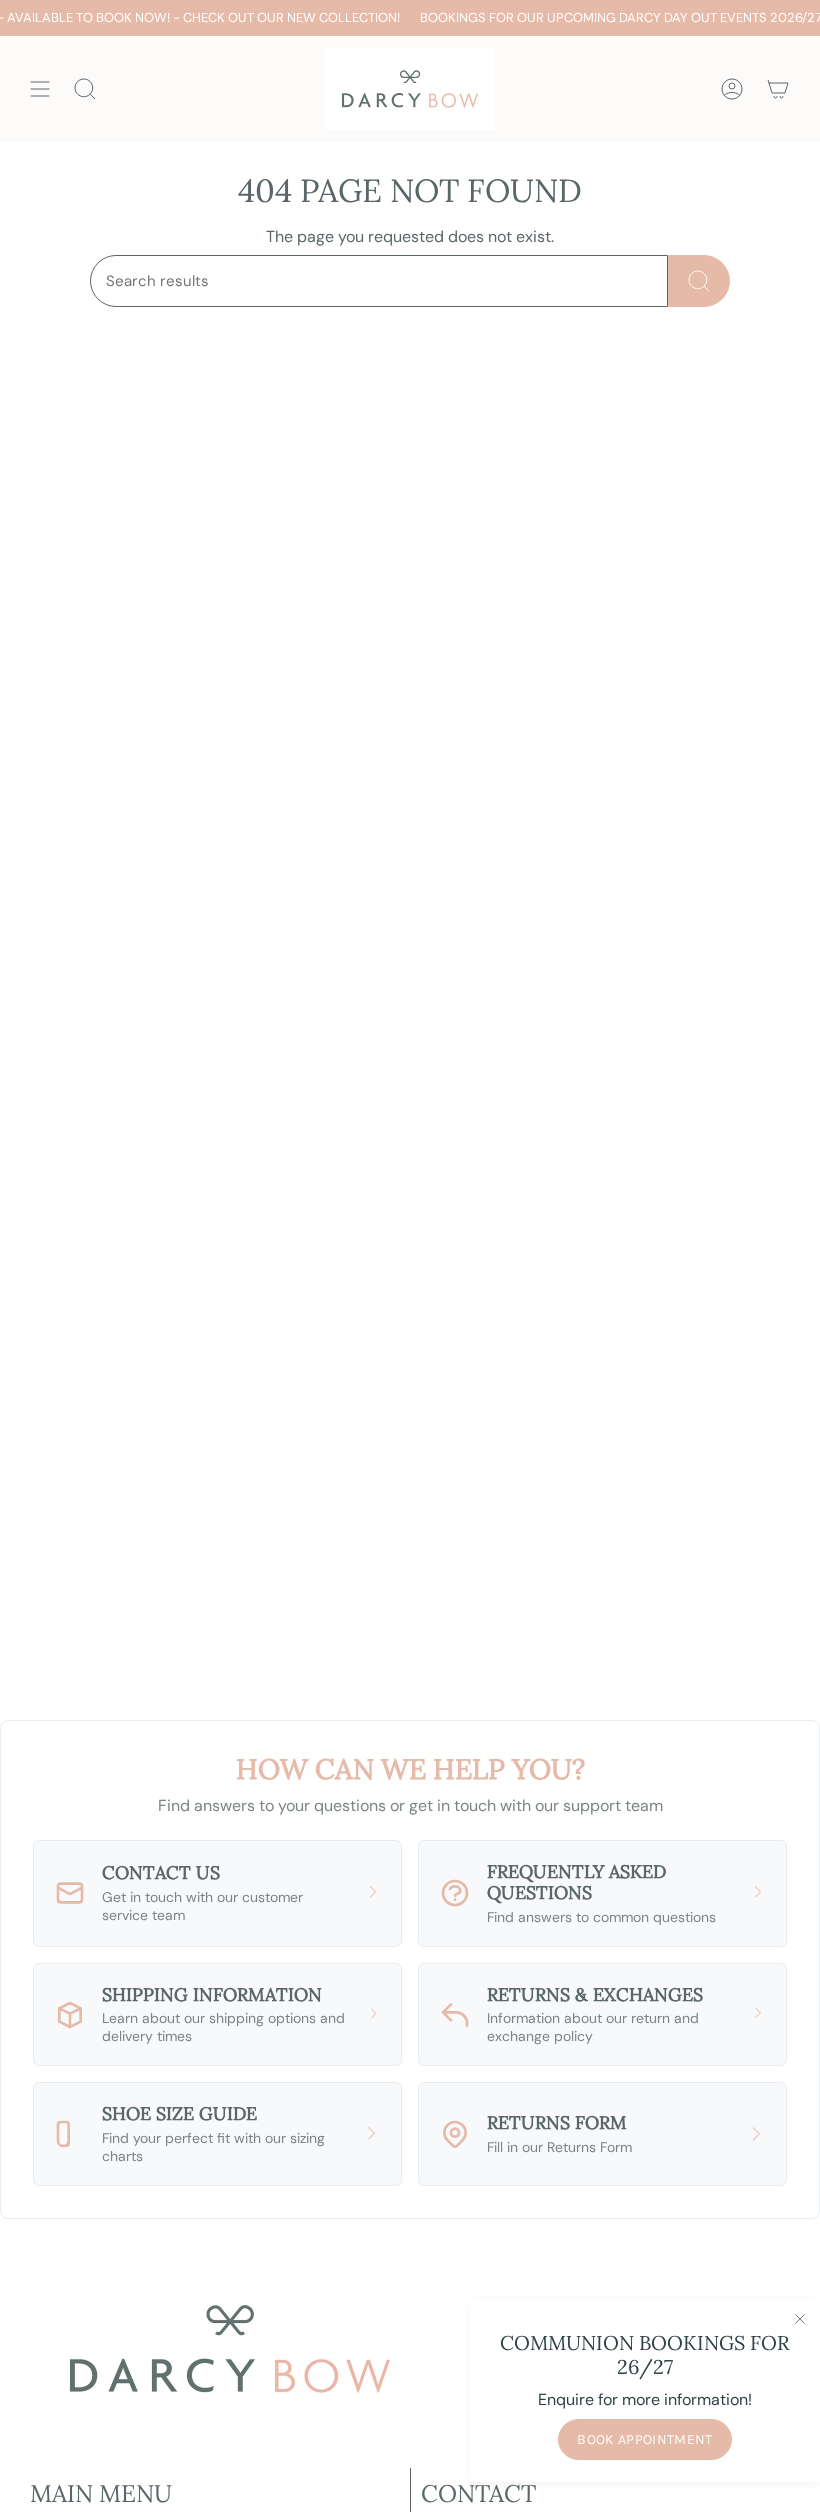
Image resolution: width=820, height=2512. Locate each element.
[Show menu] (40, 89)
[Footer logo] (230, 2349)
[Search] (699, 281)
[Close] (800, 2319)
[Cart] (778, 89)
